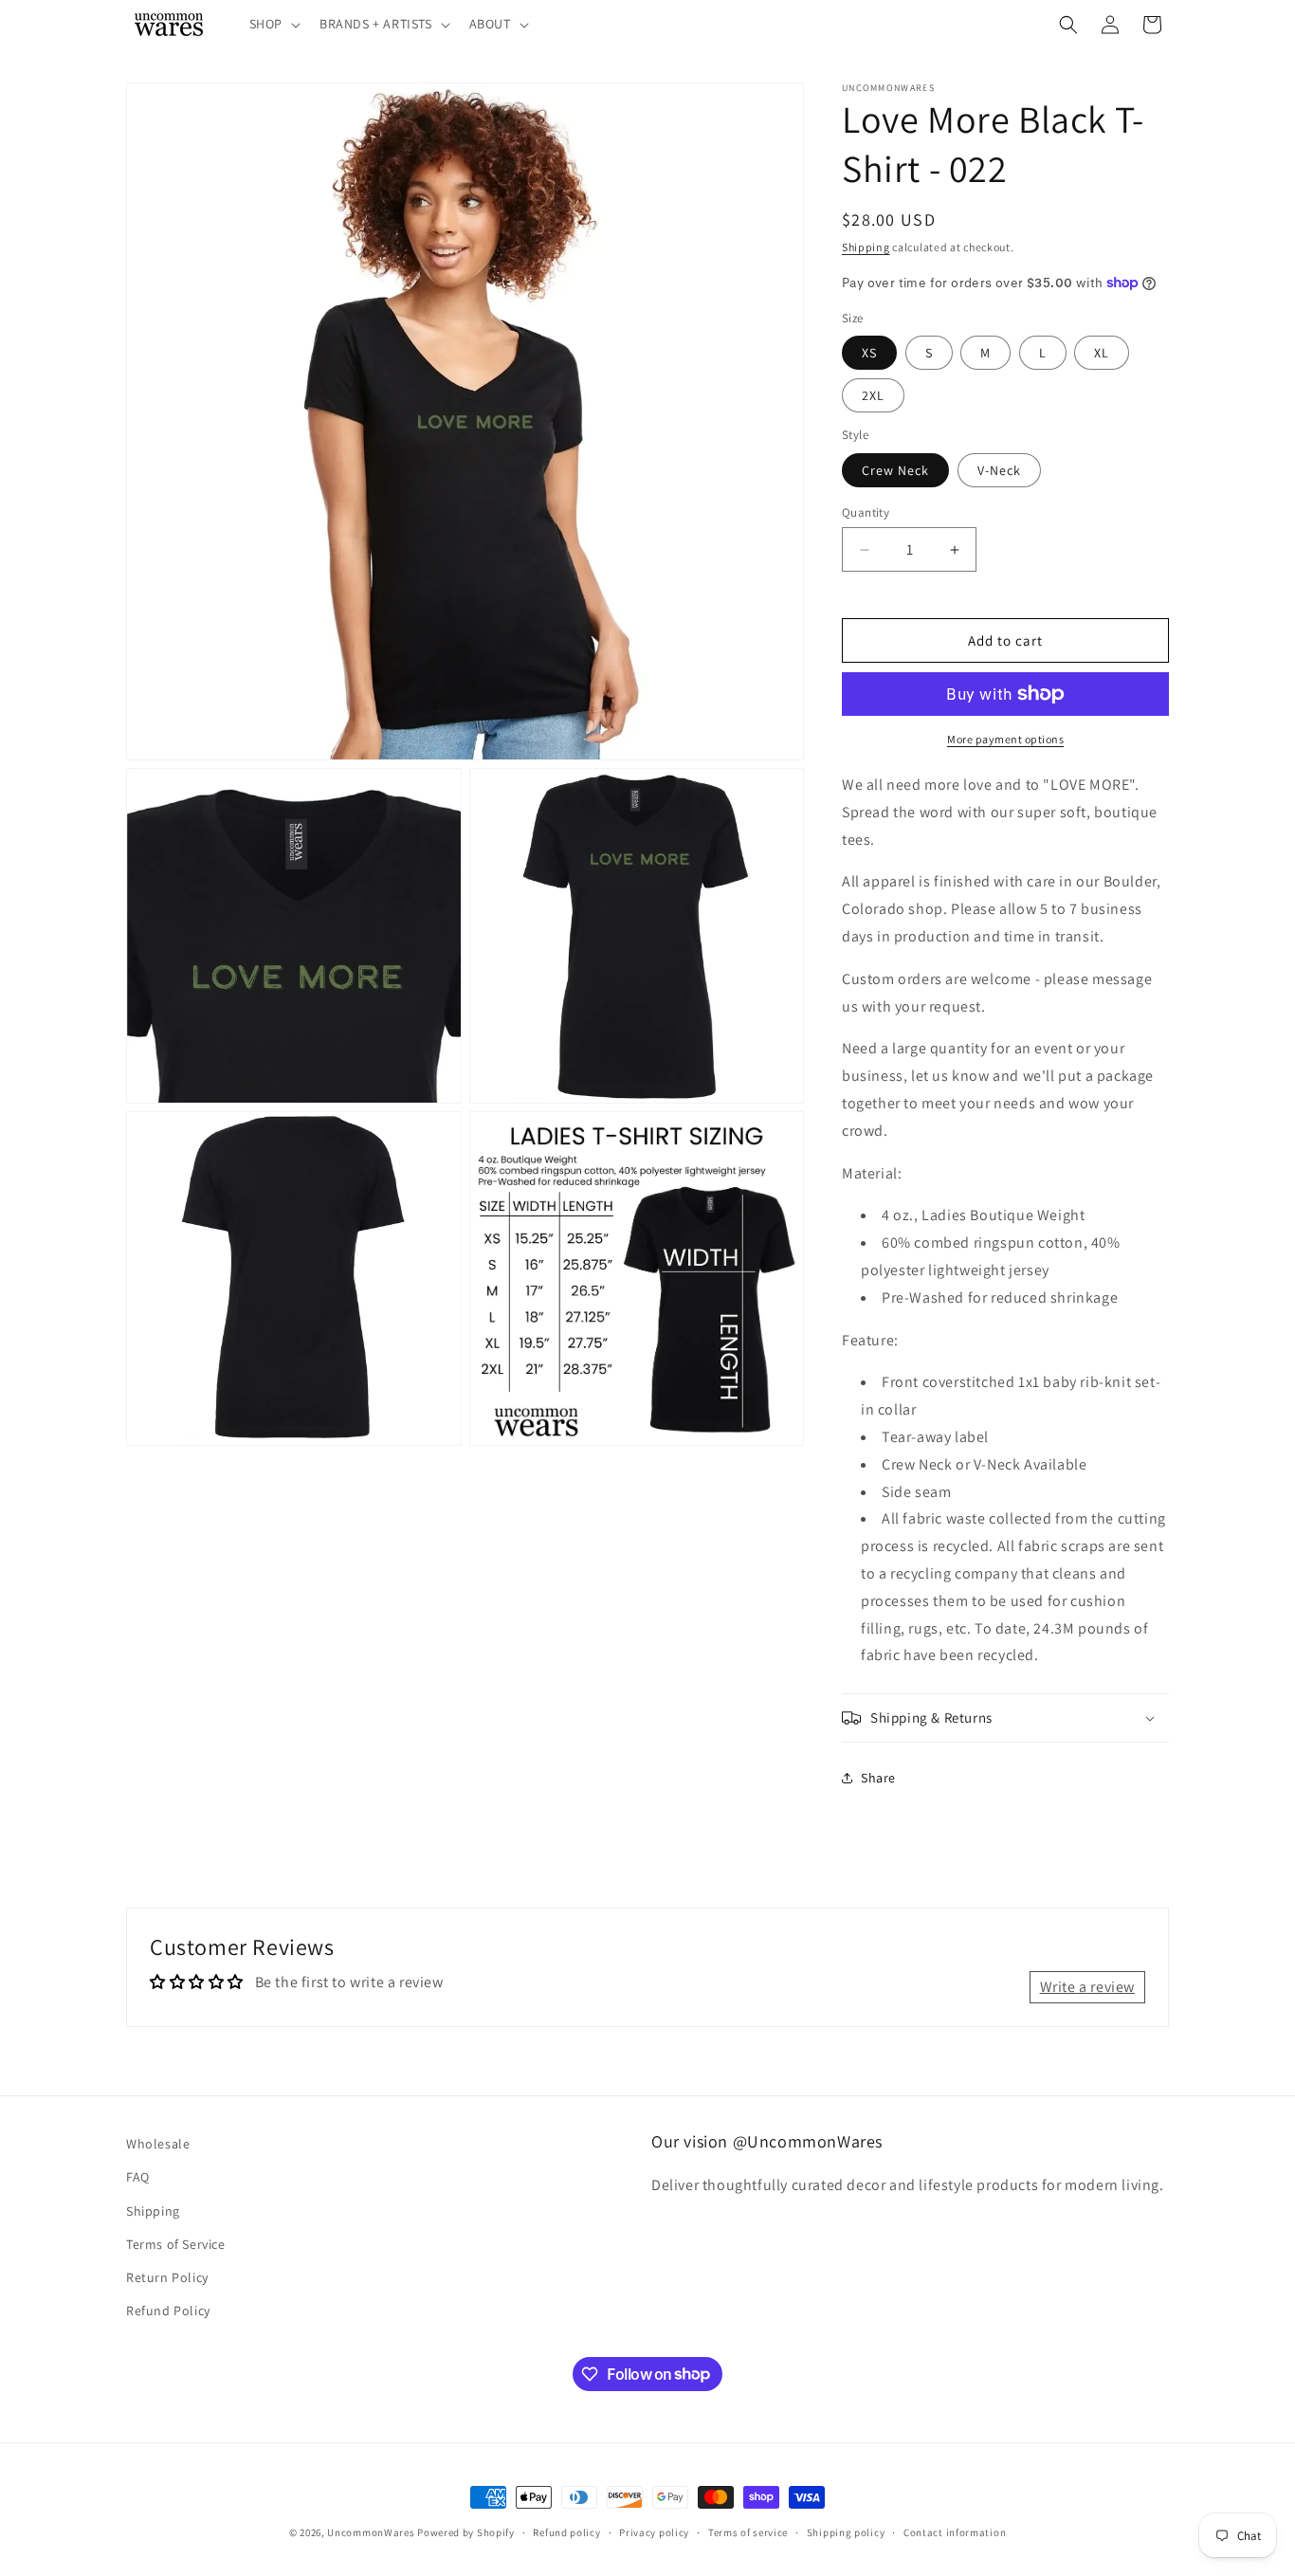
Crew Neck (895, 470)
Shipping (866, 247)
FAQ (138, 2178)
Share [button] (878, 1778)
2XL (873, 395)
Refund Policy (168, 2311)
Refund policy (566, 2531)
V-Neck (999, 470)
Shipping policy (846, 2531)
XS (869, 353)
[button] (273, 24)
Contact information (955, 2531)
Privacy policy (654, 2531)
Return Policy (167, 2277)
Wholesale (158, 2144)
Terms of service (748, 2531)
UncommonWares (371, 2532)
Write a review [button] (1087, 1987)
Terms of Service (176, 2244)
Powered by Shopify (466, 2532)
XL (1102, 353)
